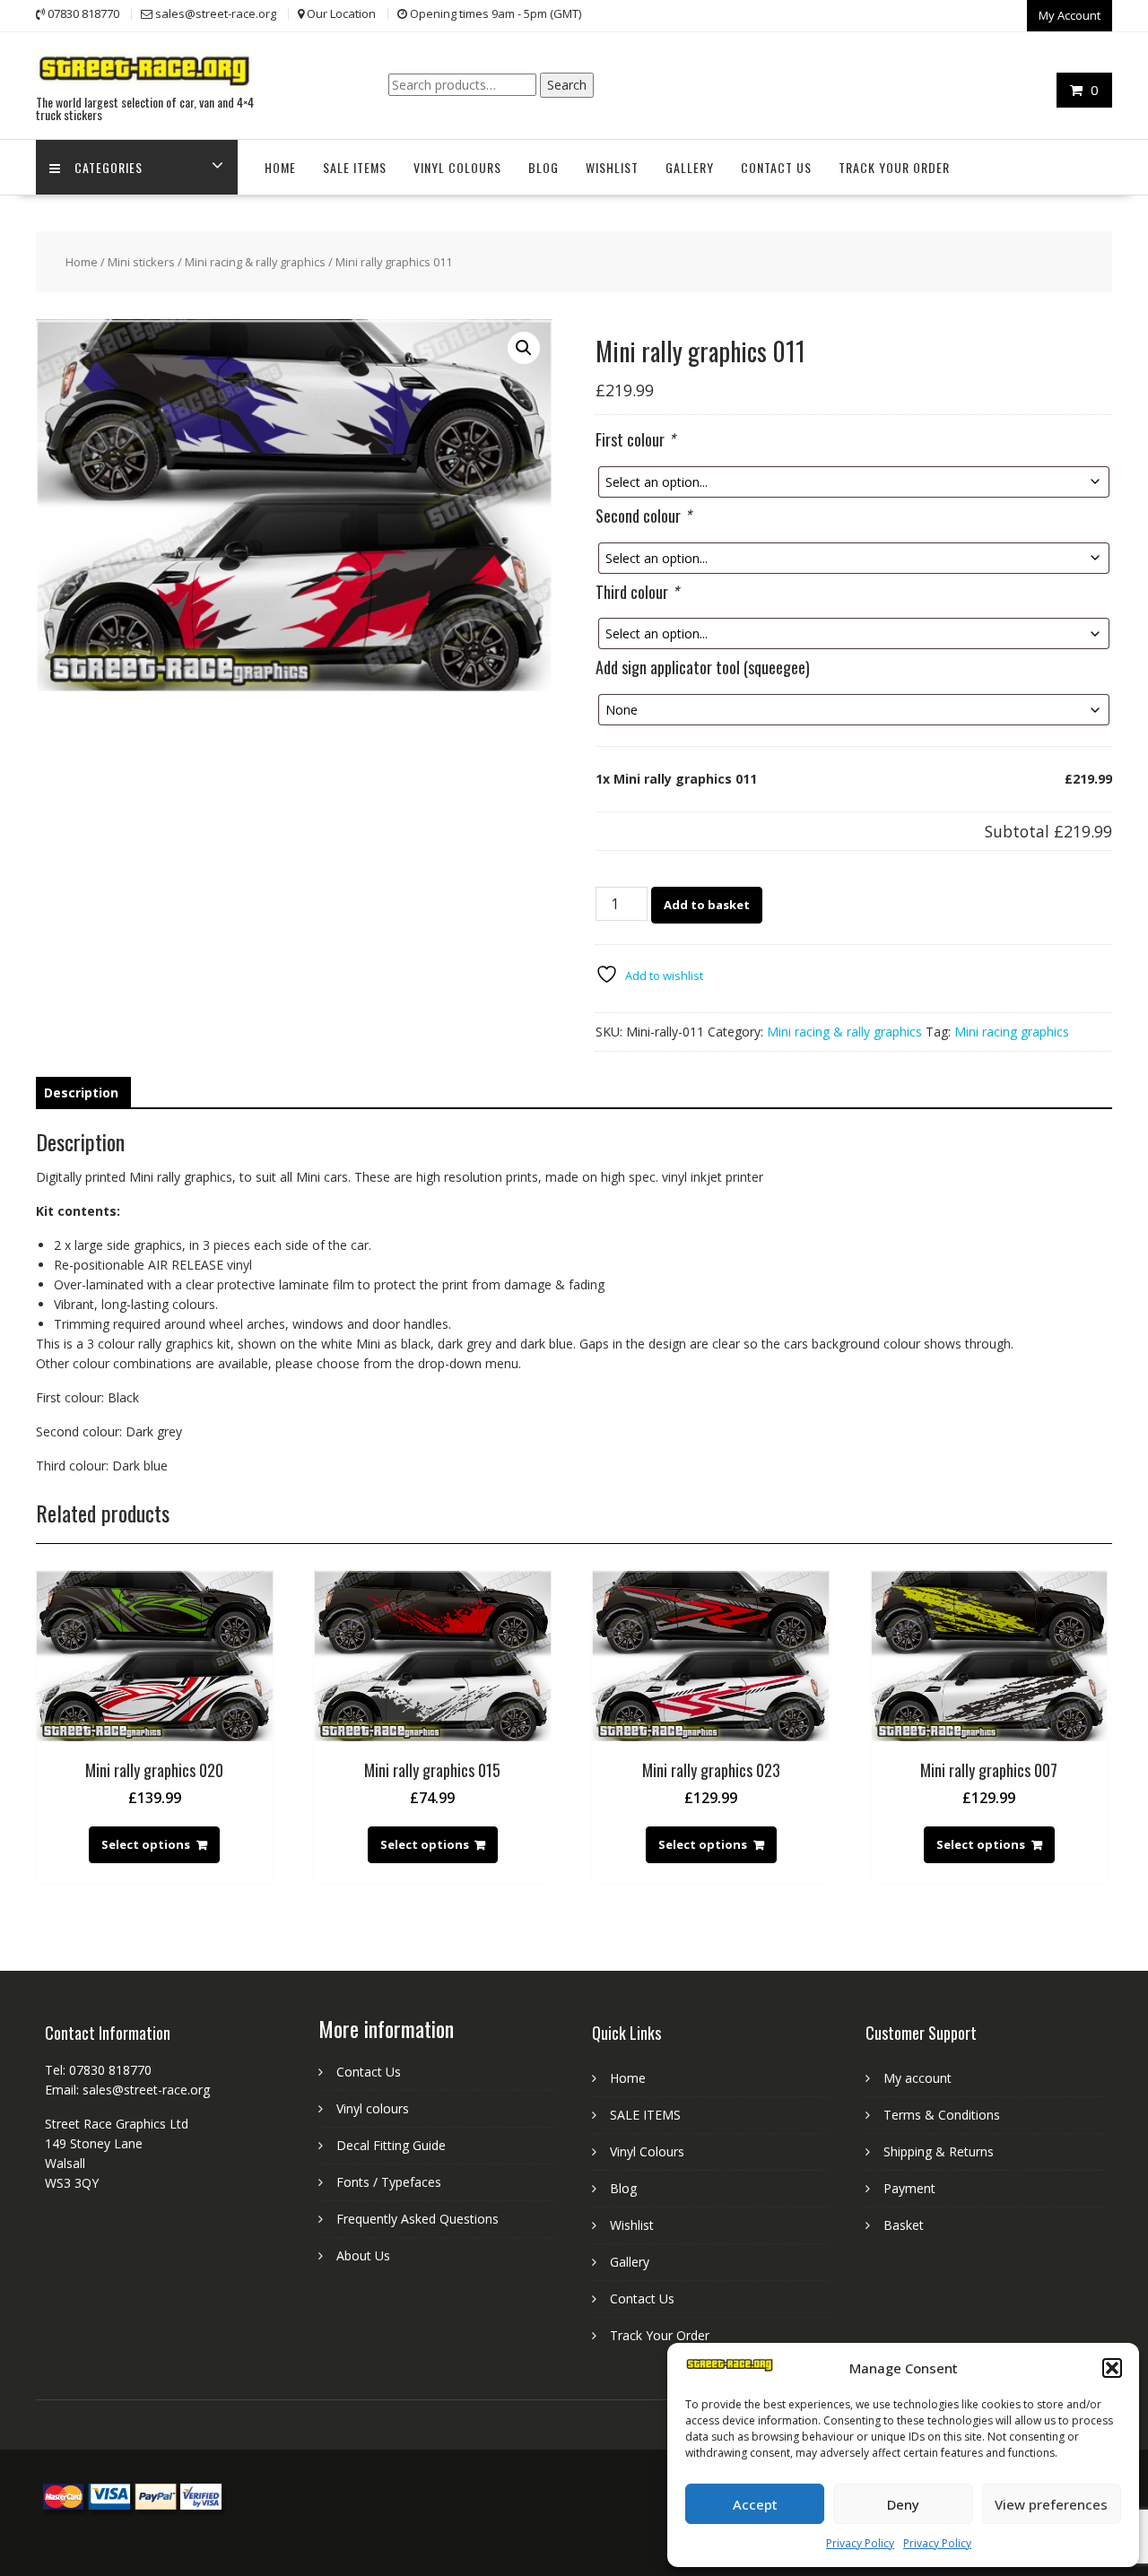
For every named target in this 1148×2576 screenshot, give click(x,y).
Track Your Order (894, 167)
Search (567, 85)
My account (918, 2078)
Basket (904, 2225)
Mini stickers (141, 262)
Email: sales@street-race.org (127, 2090)
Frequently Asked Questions (417, 2219)
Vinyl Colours (457, 167)
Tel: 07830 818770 (98, 2070)
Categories (109, 167)
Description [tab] (81, 1093)
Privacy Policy (860, 2543)
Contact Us (776, 167)
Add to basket (707, 905)
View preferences (1051, 2504)
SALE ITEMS (355, 167)
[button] (1112, 2368)
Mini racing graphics (1012, 1032)
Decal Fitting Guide (391, 2145)
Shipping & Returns (939, 2151)
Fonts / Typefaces (389, 2182)
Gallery (690, 167)
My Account (1070, 15)
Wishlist (612, 167)
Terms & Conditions (942, 2115)
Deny (903, 2504)
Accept (755, 2504)
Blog (544, 167)
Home (280, 167)
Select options (146, 1844)
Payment (909, 2188)
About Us (363, 2255)
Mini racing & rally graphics (255, 262)
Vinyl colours (373, 2108)
